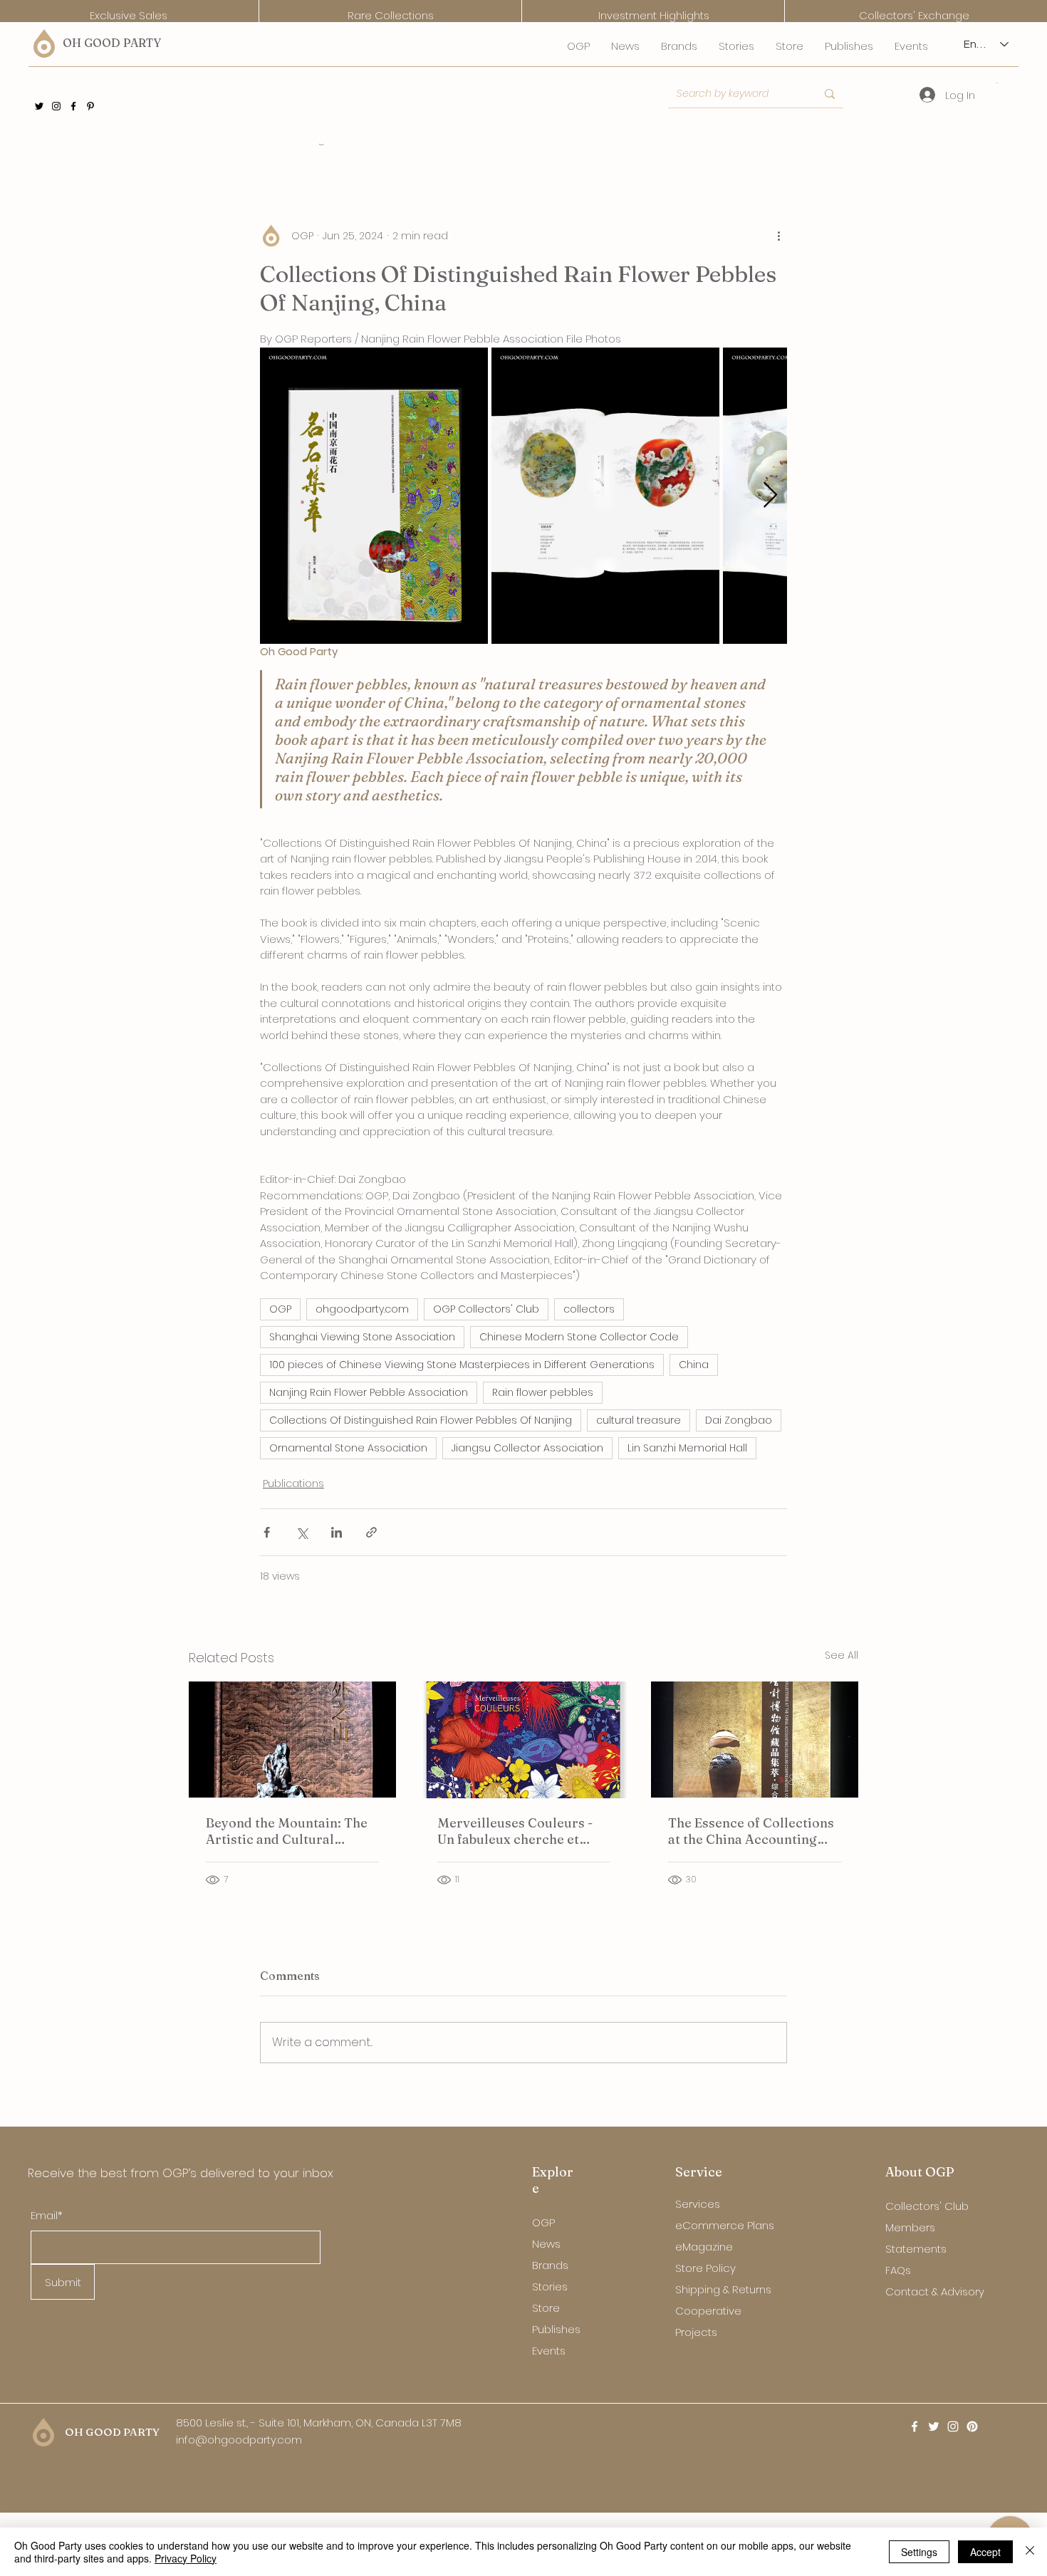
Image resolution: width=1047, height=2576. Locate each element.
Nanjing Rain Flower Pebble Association (369, 1392)
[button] (997, 83)
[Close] (1030, 2552)
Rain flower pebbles (543, 1392)
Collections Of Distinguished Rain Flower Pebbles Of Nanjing (421, 1420)
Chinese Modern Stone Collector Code (579, 1337)
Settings (919, 2552)
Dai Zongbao (739, 1420)
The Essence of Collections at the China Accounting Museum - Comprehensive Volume (751, 1831)
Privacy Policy (186, 2558)
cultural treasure (639, 1420)
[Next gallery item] (770, 495)
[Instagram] (56, 106)
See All (842, 1655)
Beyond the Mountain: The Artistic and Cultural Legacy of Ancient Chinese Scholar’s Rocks (288, 1831)
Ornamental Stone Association (348, 1448)
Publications (293, 1483)
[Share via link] (371, 1532)
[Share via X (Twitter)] (302, 1532)
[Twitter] (39, 106)
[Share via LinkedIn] (337, 1532)
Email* (47, 2215)
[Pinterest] (90, 106)
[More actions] (778, 236)
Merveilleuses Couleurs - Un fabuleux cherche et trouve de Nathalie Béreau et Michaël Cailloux (518, 1831)
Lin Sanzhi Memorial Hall (687, 1448)
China (694, 1365)
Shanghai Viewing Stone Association (362, 1337)
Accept (985, 2552)
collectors (589, 1309)
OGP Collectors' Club (486, 1309)
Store (546, 2308)
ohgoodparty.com (362, 1309)
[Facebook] (73, 106)
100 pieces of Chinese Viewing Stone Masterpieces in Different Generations (462, 1365)
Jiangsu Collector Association (527, 1448)
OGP (280, 1309)
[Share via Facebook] (267, 1532)
